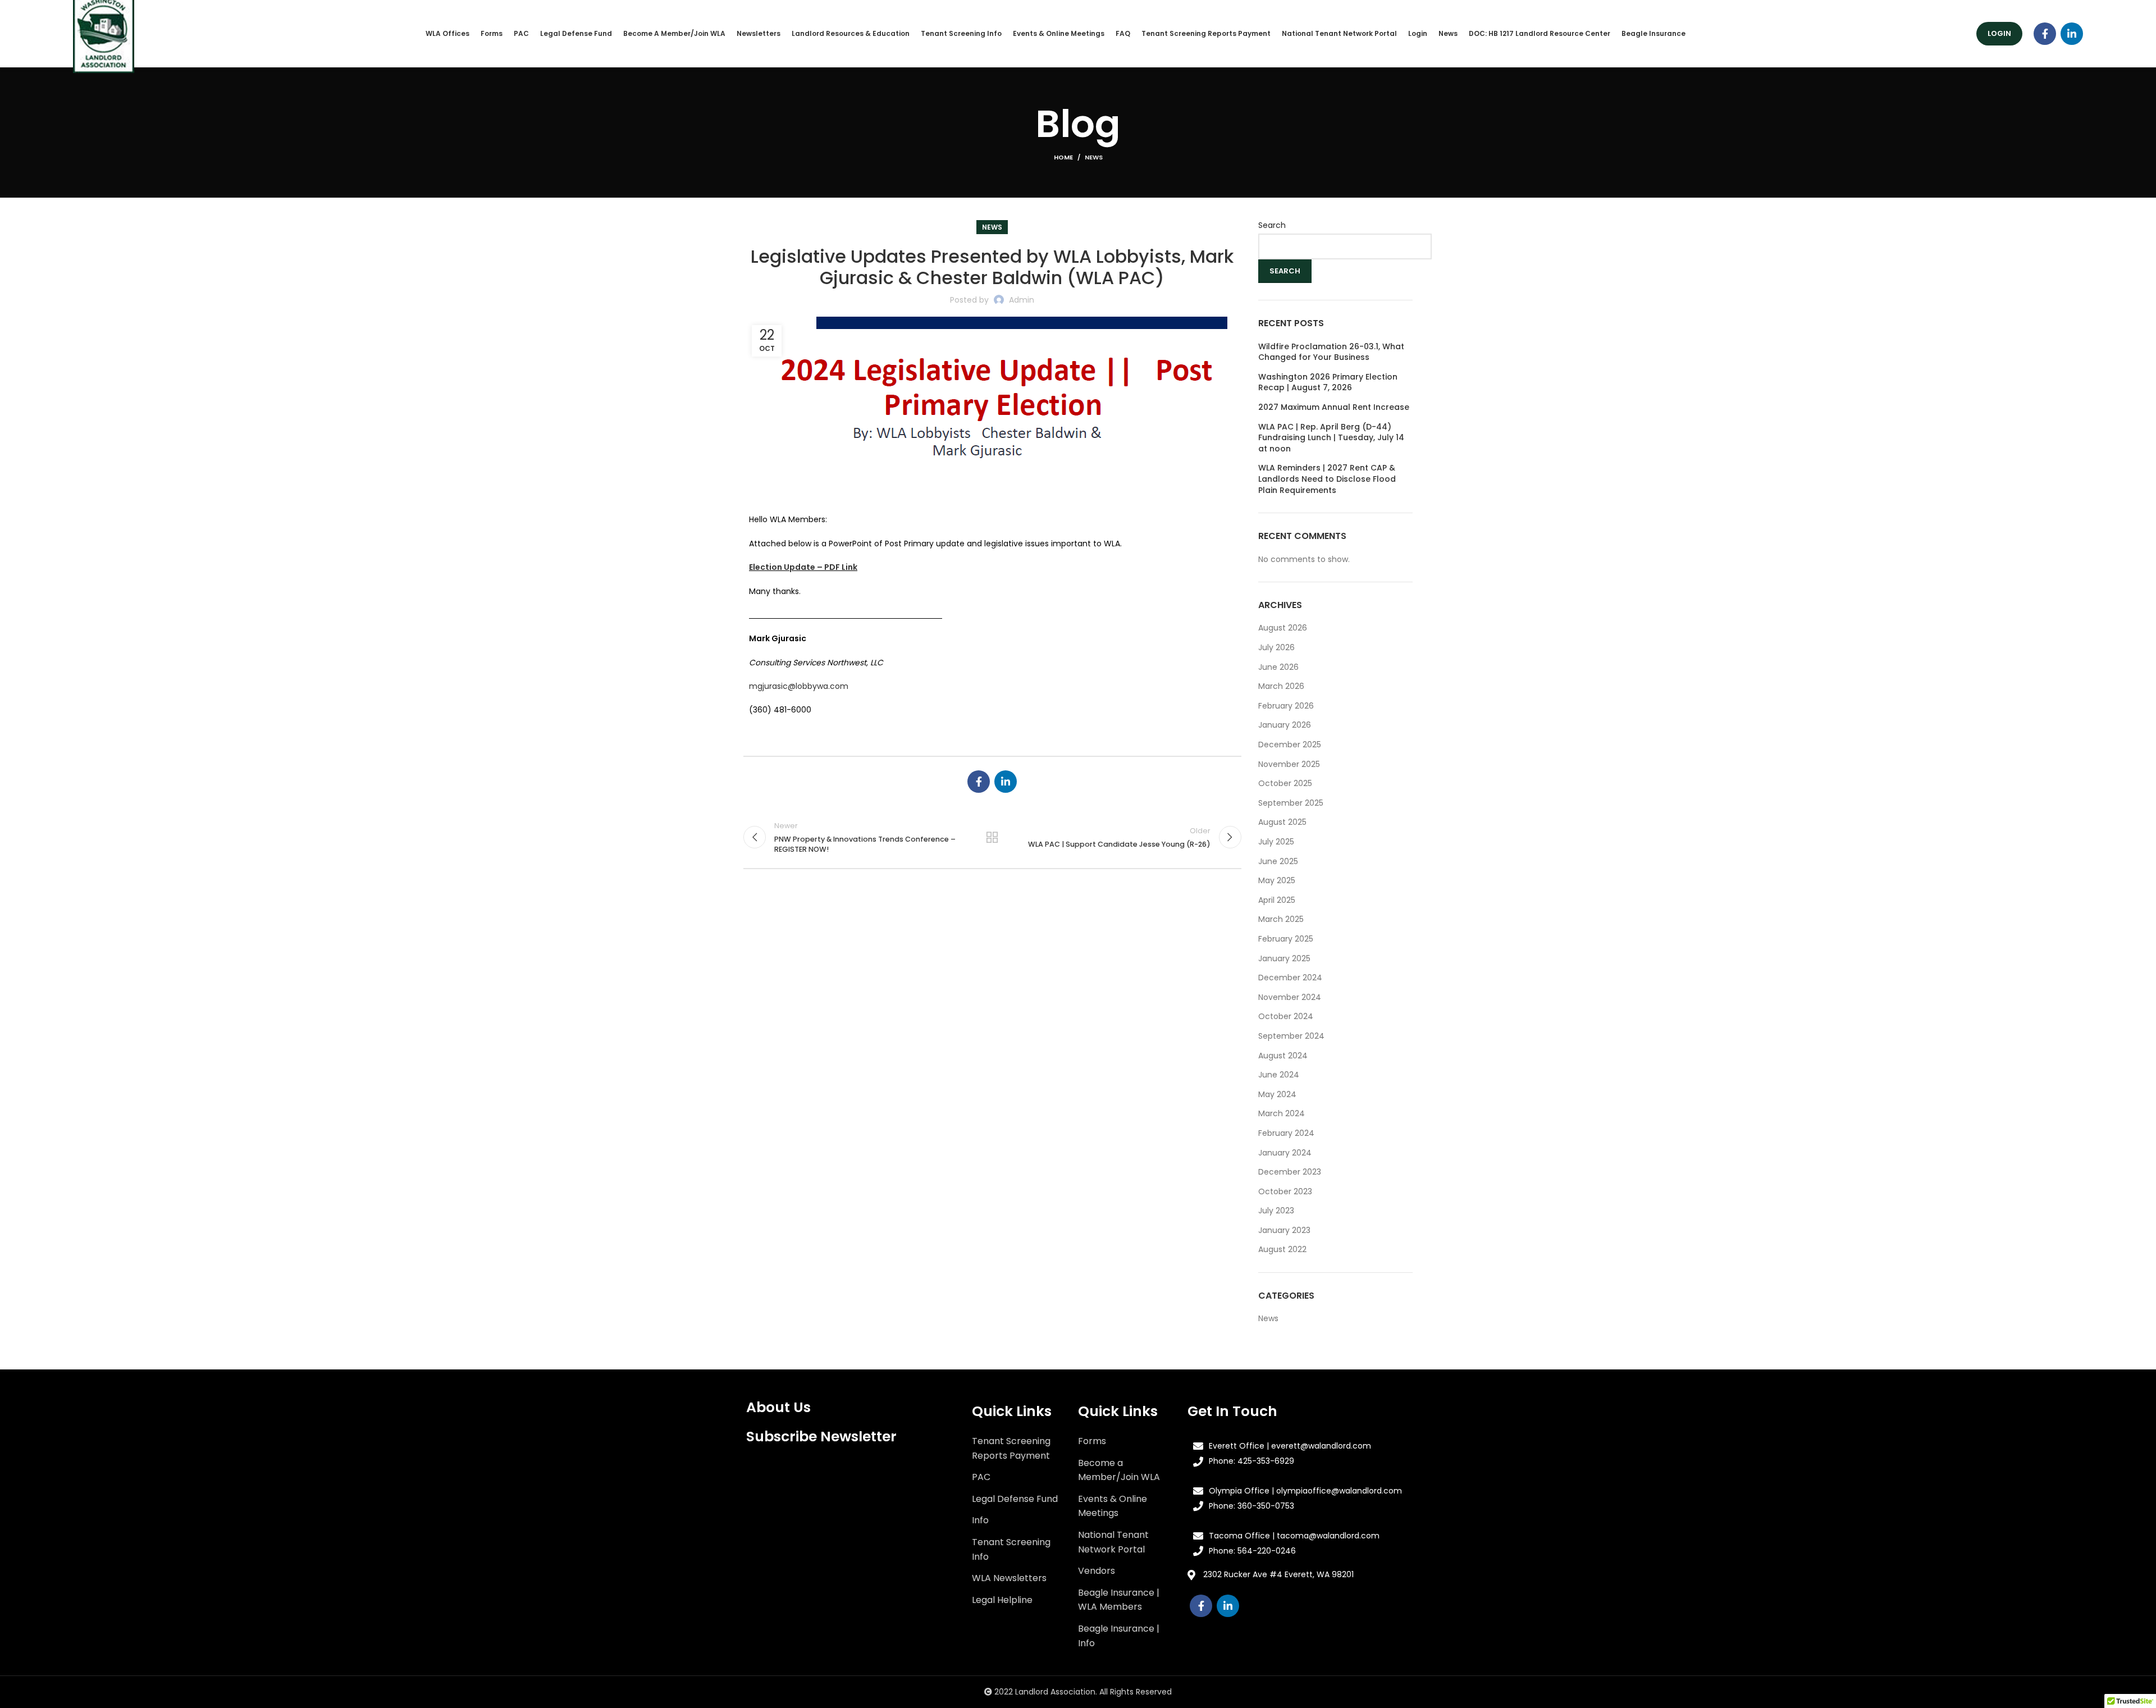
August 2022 (1282, 1249)
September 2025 (1291, 803)
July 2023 (1276, 1211)
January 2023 (1284, 1230)
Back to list (992, 837)
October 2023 (1285, 1191)
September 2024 (1291, 1036)
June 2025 (1278, 861)
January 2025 (1284, 958)
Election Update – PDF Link (803, 567)
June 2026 (1278, 667)
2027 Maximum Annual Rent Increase (1334, 407)
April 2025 (1277, 900)
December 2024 (1290, 978)
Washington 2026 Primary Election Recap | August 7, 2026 (1328, 383)
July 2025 (1276, 842)
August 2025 (1282, 822)
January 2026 (1285, 725)
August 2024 (1283, 1056)
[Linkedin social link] (2072, 34)
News (1094, 157)
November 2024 (1290, 997)
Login (1999, 33)
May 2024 (1277, 1094)
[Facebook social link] (2045, 34)
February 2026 (1286, 706)
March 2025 (1281, 919)
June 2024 (1279, 1075)
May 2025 (1277, 880)
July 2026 (1276, 647)
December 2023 (1290, 1172)
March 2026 (1281, 686)
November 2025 (1289, 764)
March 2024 (1282, 1113)
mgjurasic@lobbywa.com (799, 686)
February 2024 (1286, 1133)
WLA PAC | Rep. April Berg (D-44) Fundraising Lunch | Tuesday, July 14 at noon (1331, 438)
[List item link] (1017, 1448)
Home (1063, 157)
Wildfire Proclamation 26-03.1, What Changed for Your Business (1331, 352)
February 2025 (1286, 939)
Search (1272, 225)
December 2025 (1290, 745)
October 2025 (1285, 783)
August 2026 (1283, 628)
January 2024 (1285, 1153)
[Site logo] (104, 33)
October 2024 (1286, 1016)
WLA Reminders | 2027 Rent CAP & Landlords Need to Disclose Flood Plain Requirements (1327, 479)
